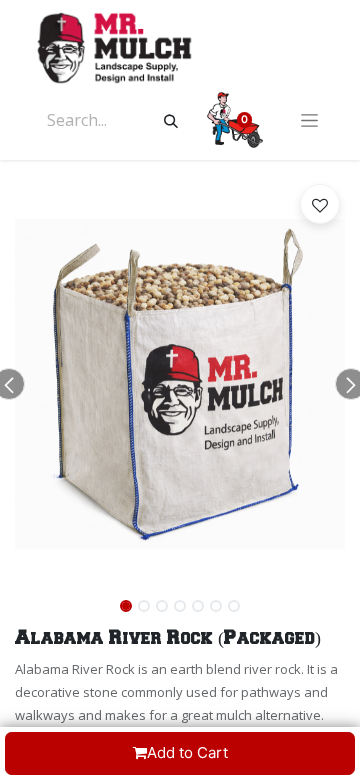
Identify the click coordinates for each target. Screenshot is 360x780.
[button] (320, 204)
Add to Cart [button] (187, 752)
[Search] (171, 120)
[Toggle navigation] (309, 120)
